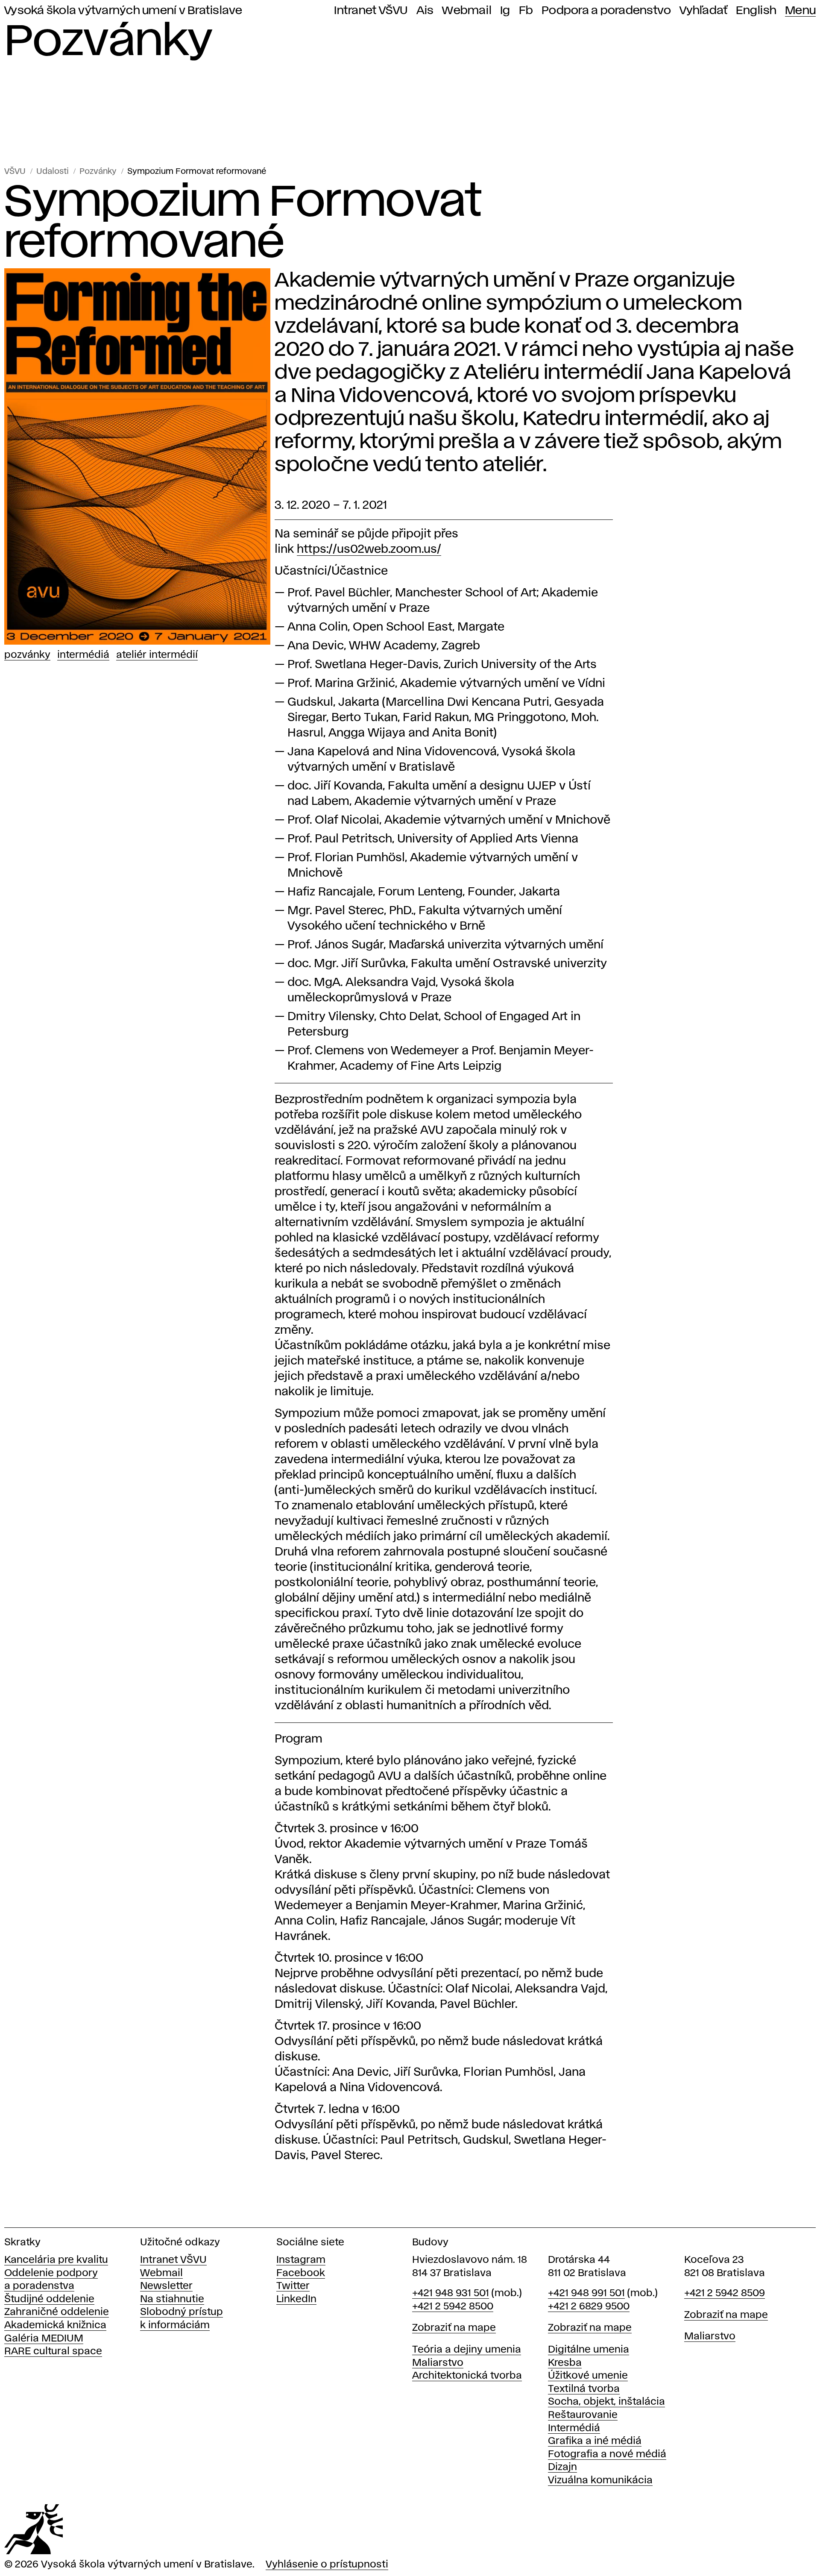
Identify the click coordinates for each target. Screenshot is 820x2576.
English (756, 11)
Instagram (301, 2260)
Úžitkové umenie (588, 2376)
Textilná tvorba (584, 2389)
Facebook (301, 2273)
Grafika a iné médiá (595, 2441)
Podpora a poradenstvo (606, 11)
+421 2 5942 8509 (725, 2293)
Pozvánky (98, 172)
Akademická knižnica (55, 2325)
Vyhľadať (703, 11)
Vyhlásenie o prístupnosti (327, 2565)
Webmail (467, 11)
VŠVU (15, 172)
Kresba (565, 2363)
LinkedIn (296, 2299)
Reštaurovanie (583, 2415)
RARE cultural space (53, 2352)
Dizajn (562, 2467)
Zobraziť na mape (454, 2328)
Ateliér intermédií (157, 655)
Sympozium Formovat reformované (197, 172)
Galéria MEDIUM (44, 2339)
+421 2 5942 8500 (453, 2307)
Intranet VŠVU (371, 11)
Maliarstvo (438, 2363)
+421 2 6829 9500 (589, 2307)
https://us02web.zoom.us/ (369, 550)
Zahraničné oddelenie (57, 2312)
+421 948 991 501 (586, 2293)
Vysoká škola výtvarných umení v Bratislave (123, 11)
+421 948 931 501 (451, 2293)
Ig (505, 11)
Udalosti (53, 172)
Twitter (293, 2286)
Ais (425, 11)
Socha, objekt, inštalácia (606, 2402)
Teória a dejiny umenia (467, 2350)
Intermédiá (83, 655)
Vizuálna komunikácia (600, 2481)
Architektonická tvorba (467, 2376)
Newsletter (166, 2286)
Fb (526, 11)
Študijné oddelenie (49, 2299)
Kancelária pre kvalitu (56, 2260)
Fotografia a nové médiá (607, 2454)
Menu (800, 11)
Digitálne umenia (589, 2350)
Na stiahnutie (172, 2299)
